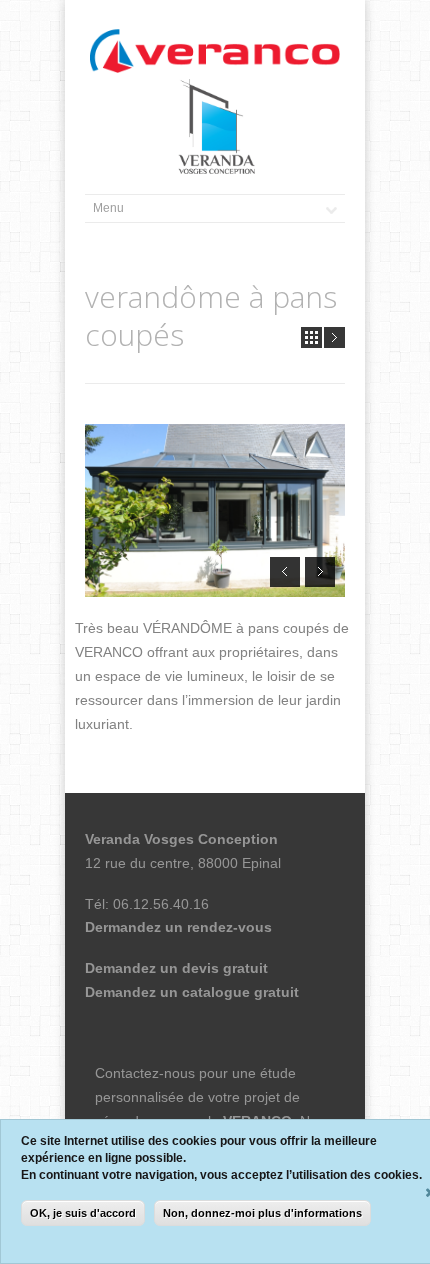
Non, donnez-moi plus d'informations (262, 1213)
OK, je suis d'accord (83, 1213)
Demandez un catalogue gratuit (192, 992)
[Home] (215, 52)
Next (334, 337)
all (311, 337)
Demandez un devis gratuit (176, 968)
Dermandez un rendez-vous (178, 927)
